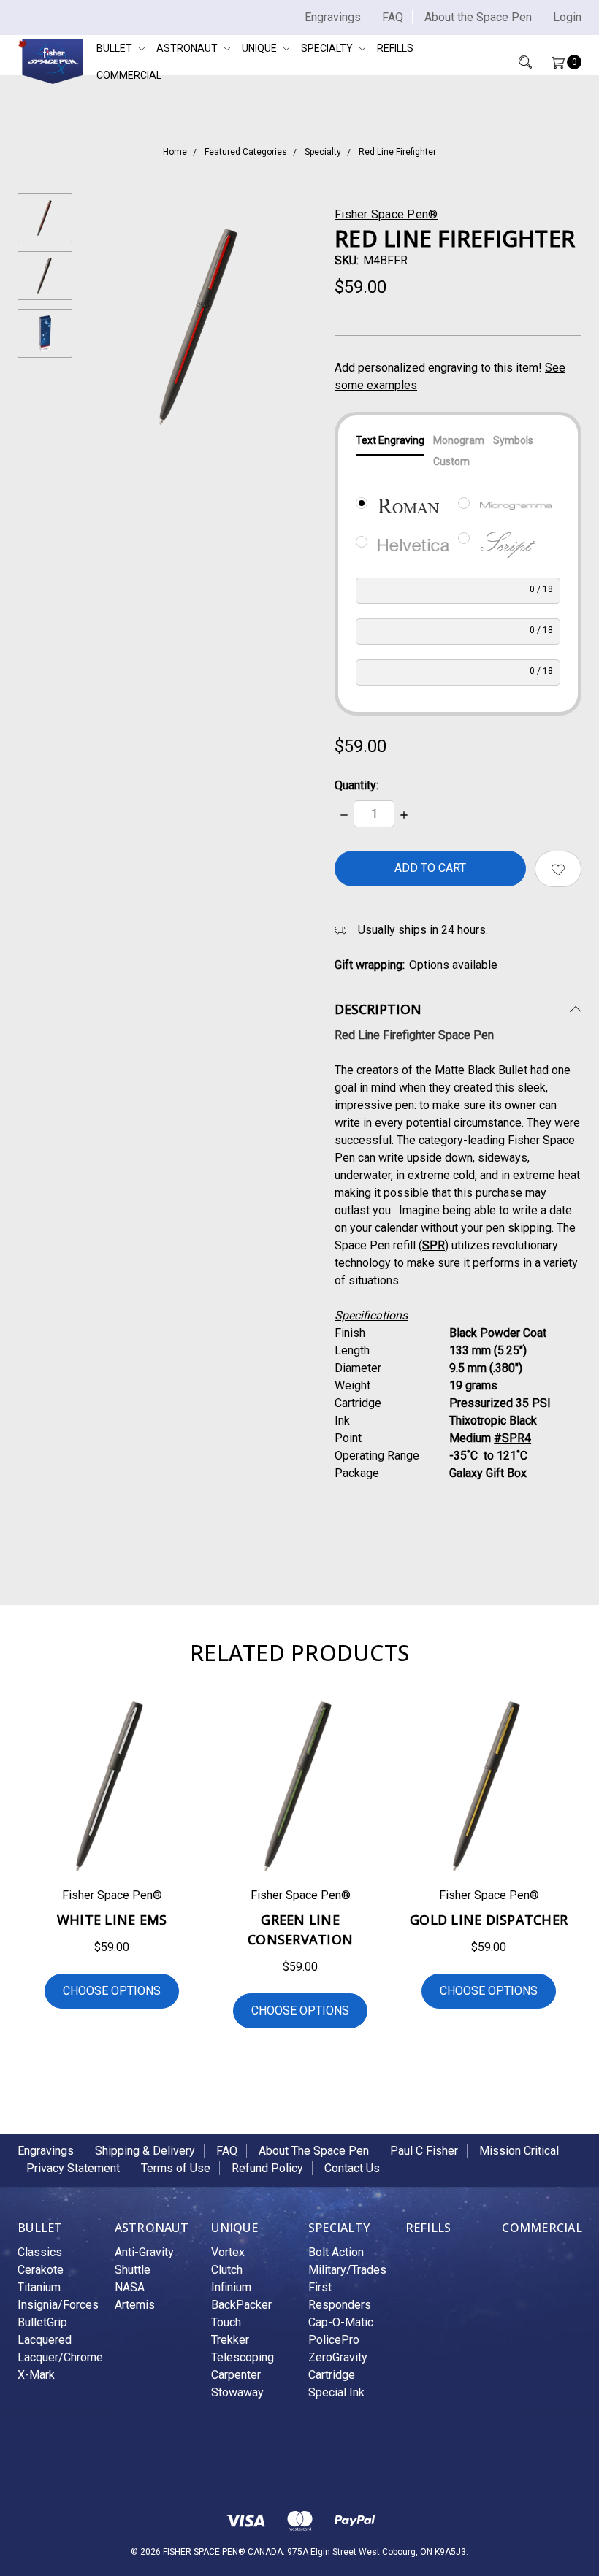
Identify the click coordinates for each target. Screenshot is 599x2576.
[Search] (515, 62)
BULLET (115, 48)
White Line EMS (112, 1920)
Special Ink (336, 2392)
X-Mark (36, 2375)
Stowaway (237, 2392)
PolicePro (334, 2340)
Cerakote (41, 2270)
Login (567, 17)
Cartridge (332, 2375)
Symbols (513, 440)
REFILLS (395, 48)
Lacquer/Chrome (60, 2357)
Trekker (230, 2340)
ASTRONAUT (188, 48)
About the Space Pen (478, 17)
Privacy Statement (73, 2168)
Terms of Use (176, 2168)
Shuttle (133, 2270)
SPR (434, 1245)
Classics (40, 2252)
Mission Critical (519, 2151)
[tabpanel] (112, 1865)
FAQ (393, 17)
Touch (226, 2322)
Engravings (333, 17)
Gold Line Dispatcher (489, 1920)
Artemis (135, 2305)
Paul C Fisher (424, 2151)
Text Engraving (390, 440)
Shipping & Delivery (145, 2151)
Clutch (227, 2270)
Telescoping (243, 2357)
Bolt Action (336, 2252)
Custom (451, 461)
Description (378, 1009)
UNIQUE (260, 48)
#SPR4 (512, 1438)
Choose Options (112, 1991)
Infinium (231, 2287)
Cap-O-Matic (341, 2322)
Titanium (39, 2287)
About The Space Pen (314, 2151)
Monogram (459, 440)
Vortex (228, 2252)
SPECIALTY (328, 48)
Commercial (129, 75)
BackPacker (241, 2305)
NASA (130, 2287)
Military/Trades (347, 2270)
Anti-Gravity (144, 2252)
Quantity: (356, 785)
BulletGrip (42, 2322)
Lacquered (45, 2340)
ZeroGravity (338, 2357)
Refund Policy (267, 2168)
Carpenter (236, 2375)
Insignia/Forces (58, 2305)
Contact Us (352, 2168)
